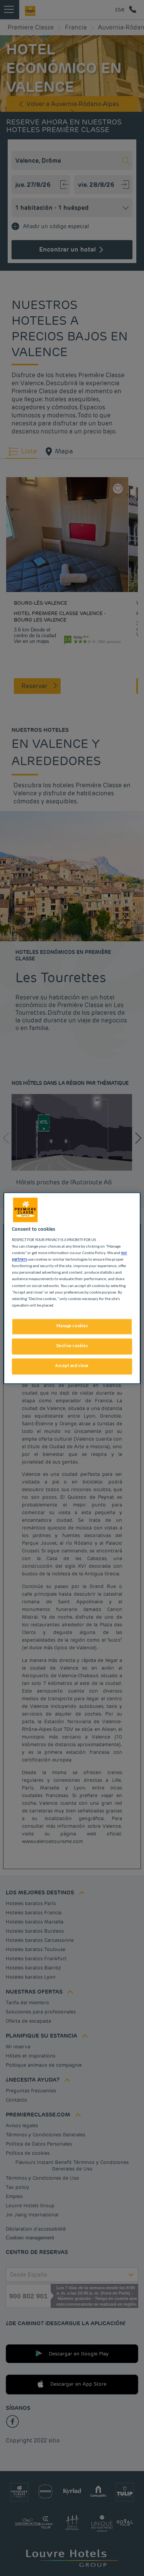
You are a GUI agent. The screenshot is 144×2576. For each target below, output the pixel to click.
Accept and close (72, 1366)
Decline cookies (72, 1346)
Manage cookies (72, 1326)
